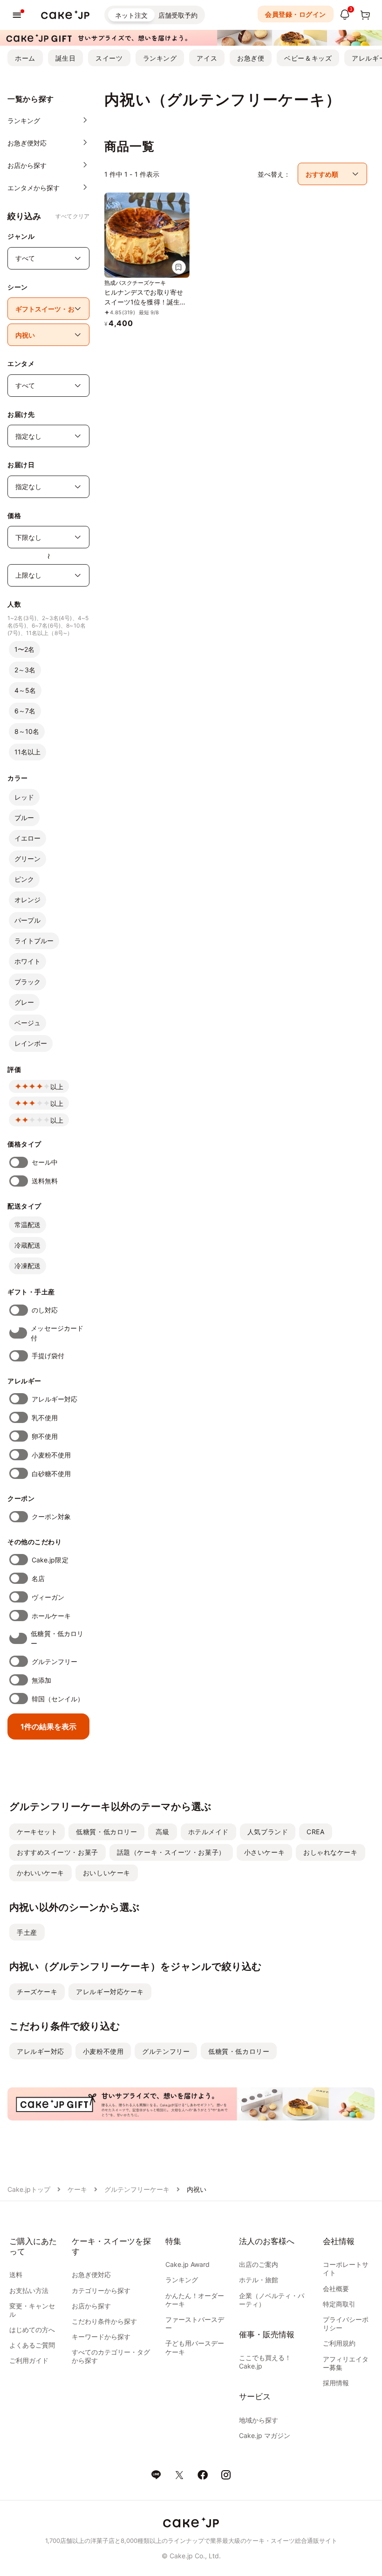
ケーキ (77, 2189)
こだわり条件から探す (104, 2321)
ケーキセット (37, 1832)
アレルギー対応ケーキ (110, 1992)
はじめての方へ (32, 2330)
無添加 (41, 1680)
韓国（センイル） (58, 1699)
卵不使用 (45, 1436)
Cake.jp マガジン (265, 2435)
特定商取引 (339, 2304)
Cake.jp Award (188, 2264)
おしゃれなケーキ (330, 1852)
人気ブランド (268, 1832)
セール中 (45, 1162)
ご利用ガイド (29, 2360)
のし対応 (45, 1310)
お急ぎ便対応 (91, 2275)
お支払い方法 (29, 2290)
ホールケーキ (51, 1616)
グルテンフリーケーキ (137, 2189)
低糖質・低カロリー (57, 1638)
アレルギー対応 (55, 1399)
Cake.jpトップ (29, 2189)
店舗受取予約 (178, 15)
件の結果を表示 (48, 1727)
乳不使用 (45, 1418)
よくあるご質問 (32, 2345)
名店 (38, 1578)
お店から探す (91, 2306)
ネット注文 (131, 15)
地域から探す (259, 2420)
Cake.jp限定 (50, 1560)
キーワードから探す (101, 2337)
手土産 (27, 1932)
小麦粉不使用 (51, 1455)
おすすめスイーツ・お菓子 (58, 1852)
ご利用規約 (339, 2343)
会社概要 (336, 2289)
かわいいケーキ (41, 1873)
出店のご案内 (259, 2264)
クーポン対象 (51, 1516)
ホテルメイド (208, 1832)
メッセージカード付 (57, 1333)
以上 (57, 1087)
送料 (16, 2275)
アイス (207, 58)
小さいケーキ (264, 1852)
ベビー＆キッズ (308, 58)
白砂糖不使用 (51, 1474)
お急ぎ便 (251, 58)
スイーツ (109, 58)
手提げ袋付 (48, 1356)
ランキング (160, 58)
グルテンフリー (55, 1661)
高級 (162, 1832)
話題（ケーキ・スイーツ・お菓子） (171, 1852)
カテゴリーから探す (101, 2290)
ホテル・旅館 (259, 2280)
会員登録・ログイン (296, 14)
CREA (315, 1832)
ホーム (25, 58)
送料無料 (45, 1181)
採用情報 (336, 2383)
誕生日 (66, 58)
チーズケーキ (37, 1992)
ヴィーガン (48, 1597)
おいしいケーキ (107, 1873)
